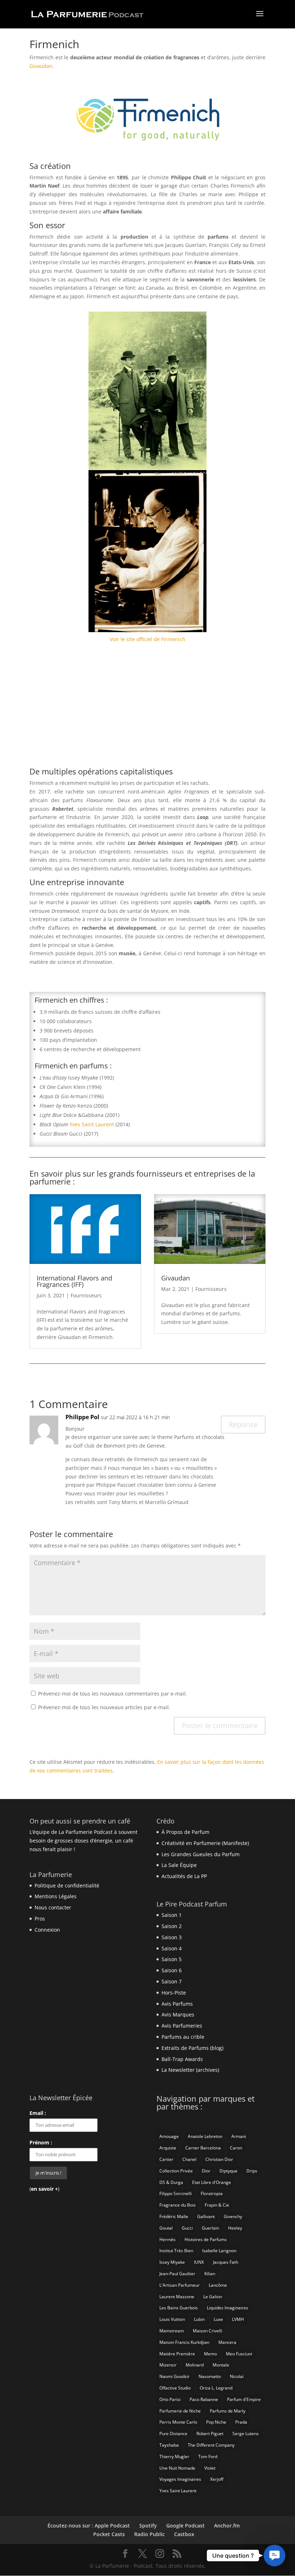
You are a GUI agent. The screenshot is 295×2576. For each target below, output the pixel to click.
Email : (38, 2113)
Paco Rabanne (204, 2399)
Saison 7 (172, 1981)
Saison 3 (172, 1937)
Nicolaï (237, 2376)
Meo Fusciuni (239, 2354)
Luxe (218, 2319)
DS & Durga (171, 2182)
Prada (241, 2422)
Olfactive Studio (175, 2388)
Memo (210, 2354)
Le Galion (213, 2297)
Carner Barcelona (203, 2148)
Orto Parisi (170, 2399)
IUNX (199, 2262)
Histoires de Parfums (206, 2239)
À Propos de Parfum (185, 1832)
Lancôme (218, 2285)
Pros (40, 1919)
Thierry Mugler (174, 2457)
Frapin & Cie (217, 2205)
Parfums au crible (183, 2037)
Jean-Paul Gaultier (177, 2274)
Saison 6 (172, 1970)
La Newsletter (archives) (190, 2070)
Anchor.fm (227, 2526)
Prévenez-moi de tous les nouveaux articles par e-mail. (104, 1707)
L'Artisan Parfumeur (180, 2285)
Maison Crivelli (208, 2331)
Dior (206, 2171)
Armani (239, 2136)
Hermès (167, 2239)
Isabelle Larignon (219, 2251)
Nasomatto (210, 2376)
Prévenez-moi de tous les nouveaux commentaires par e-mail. (113, 1694)
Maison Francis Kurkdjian (184, 2342)
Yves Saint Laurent (92, 1124)
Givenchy (233, 2216)
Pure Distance (173, 2434)
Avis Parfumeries (182, 2026)
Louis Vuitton (172, 2319)
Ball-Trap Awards (182, 2059)
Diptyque (228, 2171)
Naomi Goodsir (174, 2376)
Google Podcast (185, 2526)
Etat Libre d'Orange (212, 2182)
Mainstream (172, 2331)
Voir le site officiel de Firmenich (147, 639)
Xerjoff (217, 2479)
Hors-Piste (174, 1993)
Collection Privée (176, 2171)
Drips (252, 2171)
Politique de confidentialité (67, 1885)
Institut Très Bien (176, 2251)
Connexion (47, 1930)
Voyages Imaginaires (180, 2479)
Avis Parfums (177, 2004)
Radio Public (149, 2534)
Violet (210, 2468)
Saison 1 (172, 1915)
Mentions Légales (56, 1896)
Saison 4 (172, 1948)
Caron (236, 2148)
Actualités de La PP (184, 1876)
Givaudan (41, 66)
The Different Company (211, 2445)
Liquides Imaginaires (228, 2308)
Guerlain (210, 2228)
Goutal (166, 2228)
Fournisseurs (86, 1295)
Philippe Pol (82, 1417)
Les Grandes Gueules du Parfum (201, 1854)
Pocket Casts (109, 2534)
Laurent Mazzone (177, 2297)
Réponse (243, 1424)
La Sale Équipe (179, 1865)
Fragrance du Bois (178, 2205)
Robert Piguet (210, 2434)
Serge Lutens (246, 2434)
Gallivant (206, 2216)
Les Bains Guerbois (179, 2308)
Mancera (227, 2342)
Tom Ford (208, 2457)
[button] (274, 2556)
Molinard (195, 2365)
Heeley (235, 2228)
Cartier (166, 2159)
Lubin (199, 2319)
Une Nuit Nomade (177, 2468)
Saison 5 (172, 1959)
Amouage (169, 2136)
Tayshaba (169, 2445)
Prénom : (41, 2142)
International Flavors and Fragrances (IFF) (74, 1281)
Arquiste (168, 2148)
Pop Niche (216, 2422)
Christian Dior (219, 2159)
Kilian (210, 2274)
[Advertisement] (147, 708)
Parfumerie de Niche (180, 2411)
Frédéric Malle (174, 2216)
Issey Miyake (172, 2262)
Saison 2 (172, 1926)
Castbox (184, 2534)
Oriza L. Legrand (216, 2388)
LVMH (238, 2319)
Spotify (148, 2526)
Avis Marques (178, 2014)
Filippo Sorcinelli (176, 2193)
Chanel (189, 2159)
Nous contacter (53, 1907)
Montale (221, 2365)
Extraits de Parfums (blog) (192, 2048)
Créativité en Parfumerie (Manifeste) (205, 1843)
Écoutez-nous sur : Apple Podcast (89, 2526)
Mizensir (168, 2365)
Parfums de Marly (228, 2411)
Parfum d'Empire (244, 2399)
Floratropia (212, 2193)
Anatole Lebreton (205, 2136)
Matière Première (177, 2354)
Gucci (187, 2228)
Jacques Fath (226, 2262)
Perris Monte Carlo (178, 2422)
